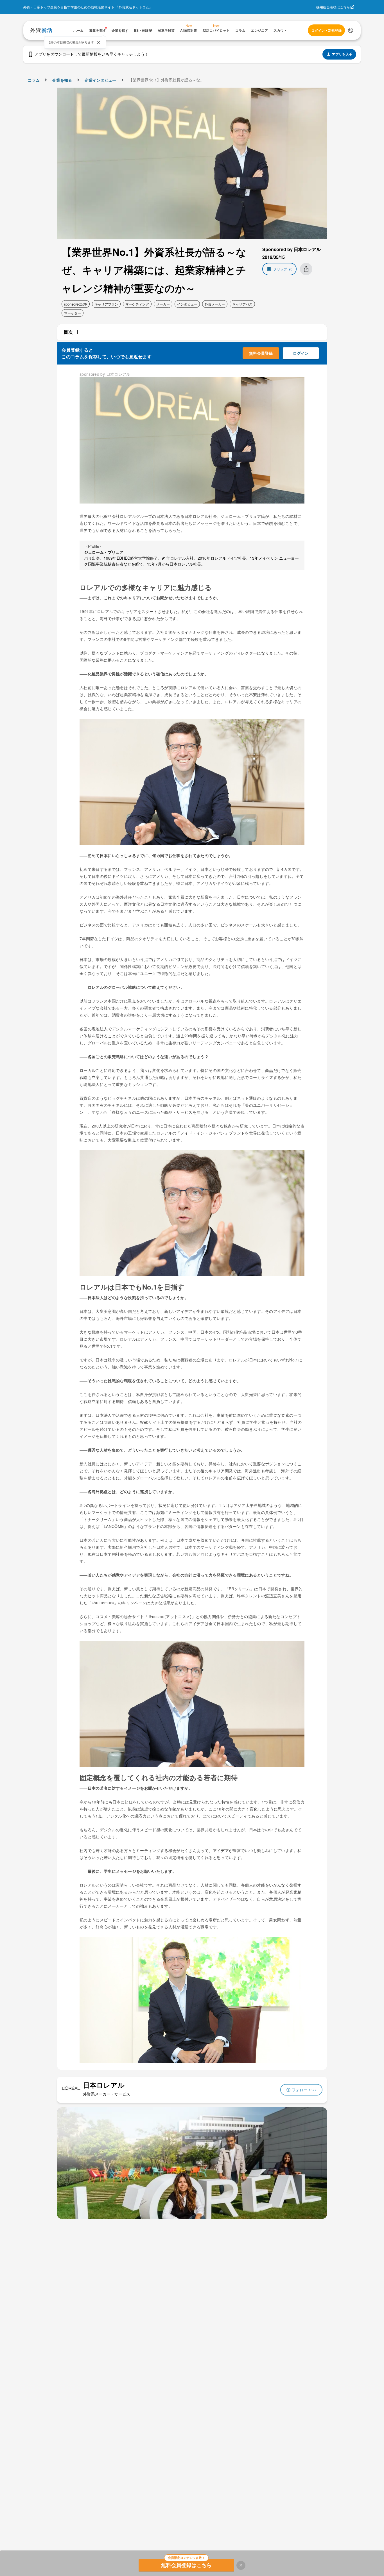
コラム (34, 80)
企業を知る (62, 80)
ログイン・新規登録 (326, 30)
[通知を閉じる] (99, 42)
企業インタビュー (100, 80)
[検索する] (351, 30)
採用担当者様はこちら (333, 7)
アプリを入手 (342, 54)
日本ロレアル (104, 2085)
